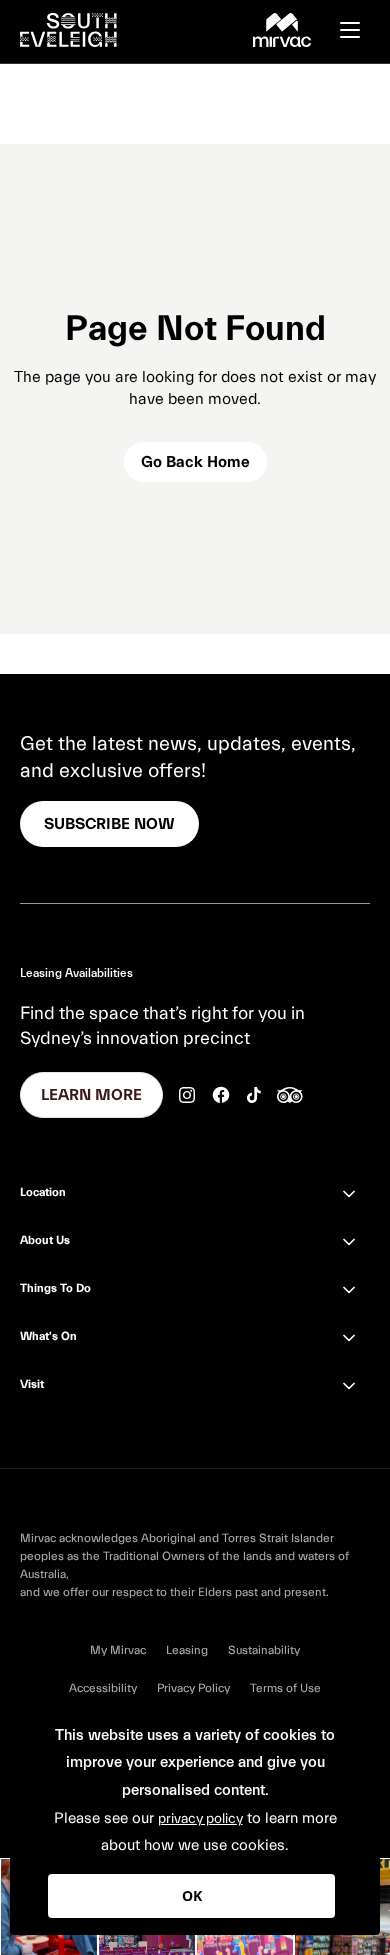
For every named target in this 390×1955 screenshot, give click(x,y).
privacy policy (200, 1819)
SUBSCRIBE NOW (109, 824)
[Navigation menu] (360, 30)
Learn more (91, 1095)
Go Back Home (195, 462)
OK (192, 1895)
